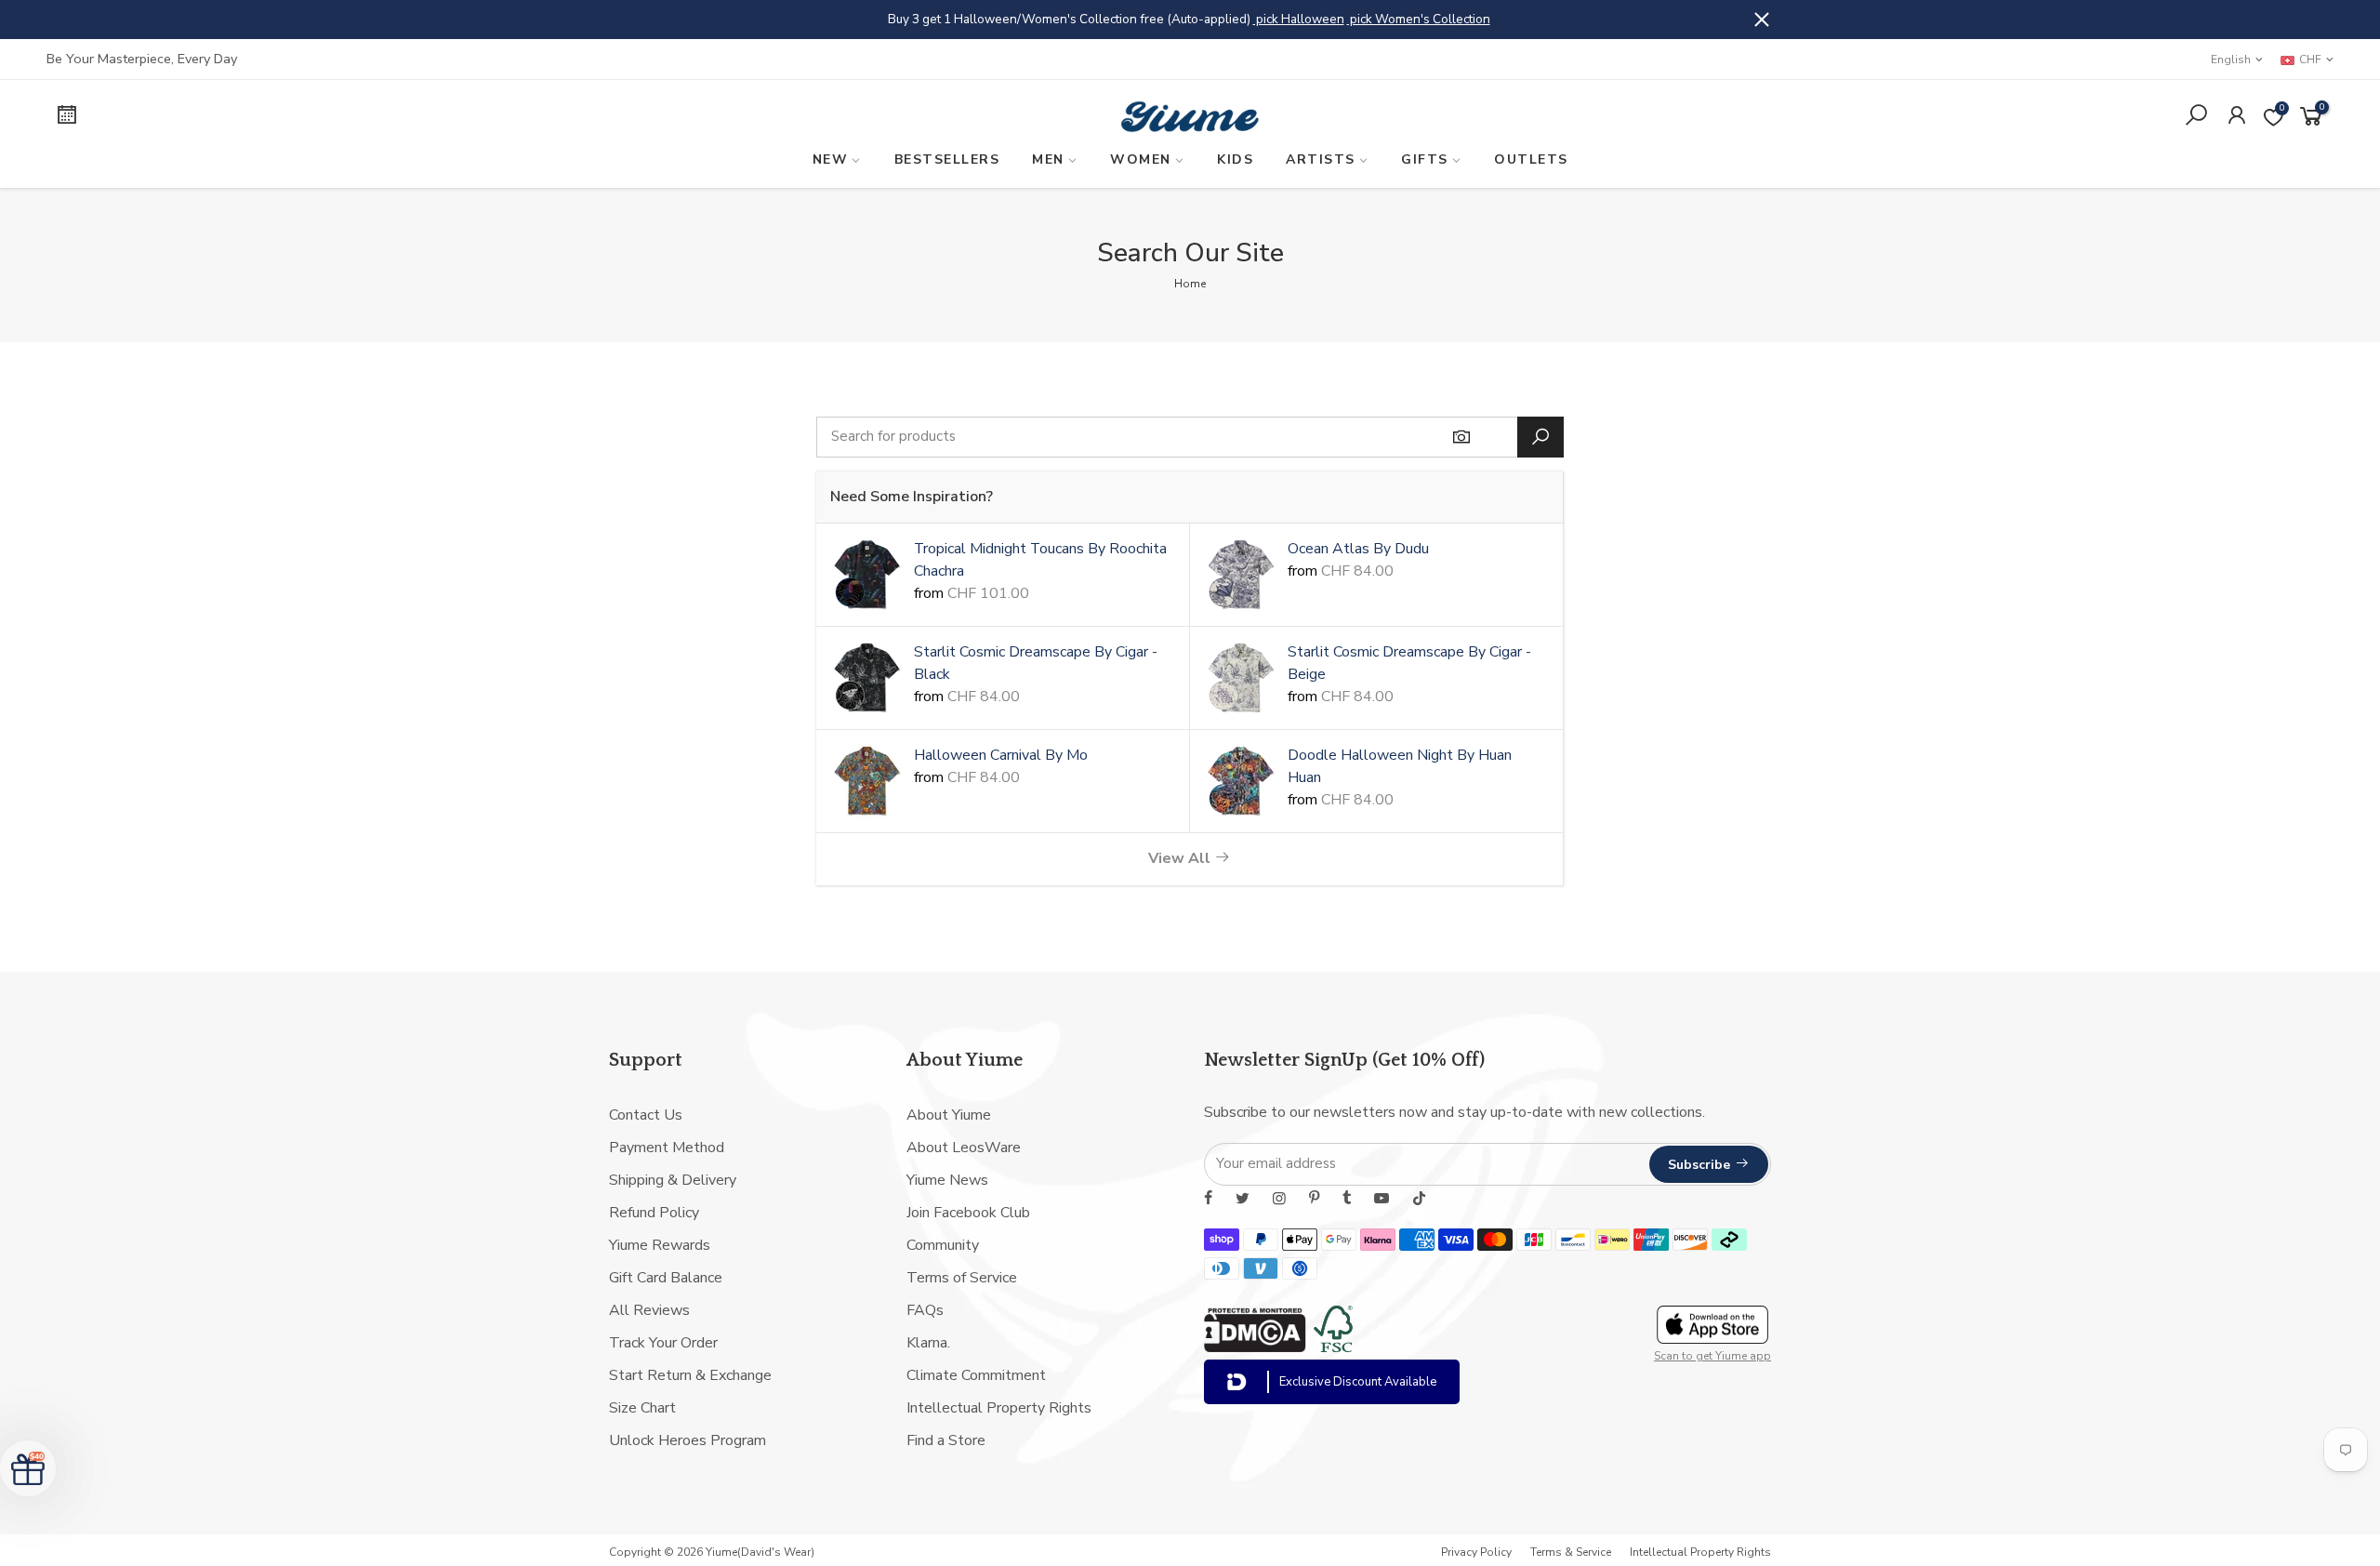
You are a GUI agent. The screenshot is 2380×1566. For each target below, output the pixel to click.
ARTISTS (1321, 159)
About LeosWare (964, 1148)
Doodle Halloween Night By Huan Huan (1400, 766)
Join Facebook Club (968, 1213)
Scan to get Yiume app (1712, 1356)
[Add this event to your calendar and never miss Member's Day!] (322, 118)
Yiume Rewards (660, 1245)
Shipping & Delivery (673, 1180)
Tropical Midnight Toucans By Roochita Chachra (1040, 560)
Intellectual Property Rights (999, 1408)
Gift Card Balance (666, 1278)
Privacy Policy (1476, 1552)
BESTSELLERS (947, 159)
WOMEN (1141, 159)
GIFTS (1425, 159)
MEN (1048, 159)
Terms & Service (1571, 1552)
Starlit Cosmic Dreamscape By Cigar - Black (1036, 663)
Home (1190, 284)
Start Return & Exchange (690, 1375)
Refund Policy (654, 1213)
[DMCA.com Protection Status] (1255, 1347)
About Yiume (949, 1115)
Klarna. (928, 1343)
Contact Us (646, 1115)
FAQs (925, 1310)
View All (1181, 858)
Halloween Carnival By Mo (1001, 755)
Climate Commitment (976, 1375)
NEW (831, 159)
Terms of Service (962, 1278)
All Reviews (649, 1310)
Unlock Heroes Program (688, 1440)
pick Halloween (1299, 19)
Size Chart (642, 1408)
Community (943, 1245)
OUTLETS (1531, 159)
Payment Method (667, 1148)
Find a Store (946, 1440)
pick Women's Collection (1419, 19)
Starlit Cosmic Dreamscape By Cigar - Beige (1409, 663)
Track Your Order (663, 1343)
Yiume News (947, 1180)
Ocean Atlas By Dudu (1358, 549)
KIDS (1235, 159)
